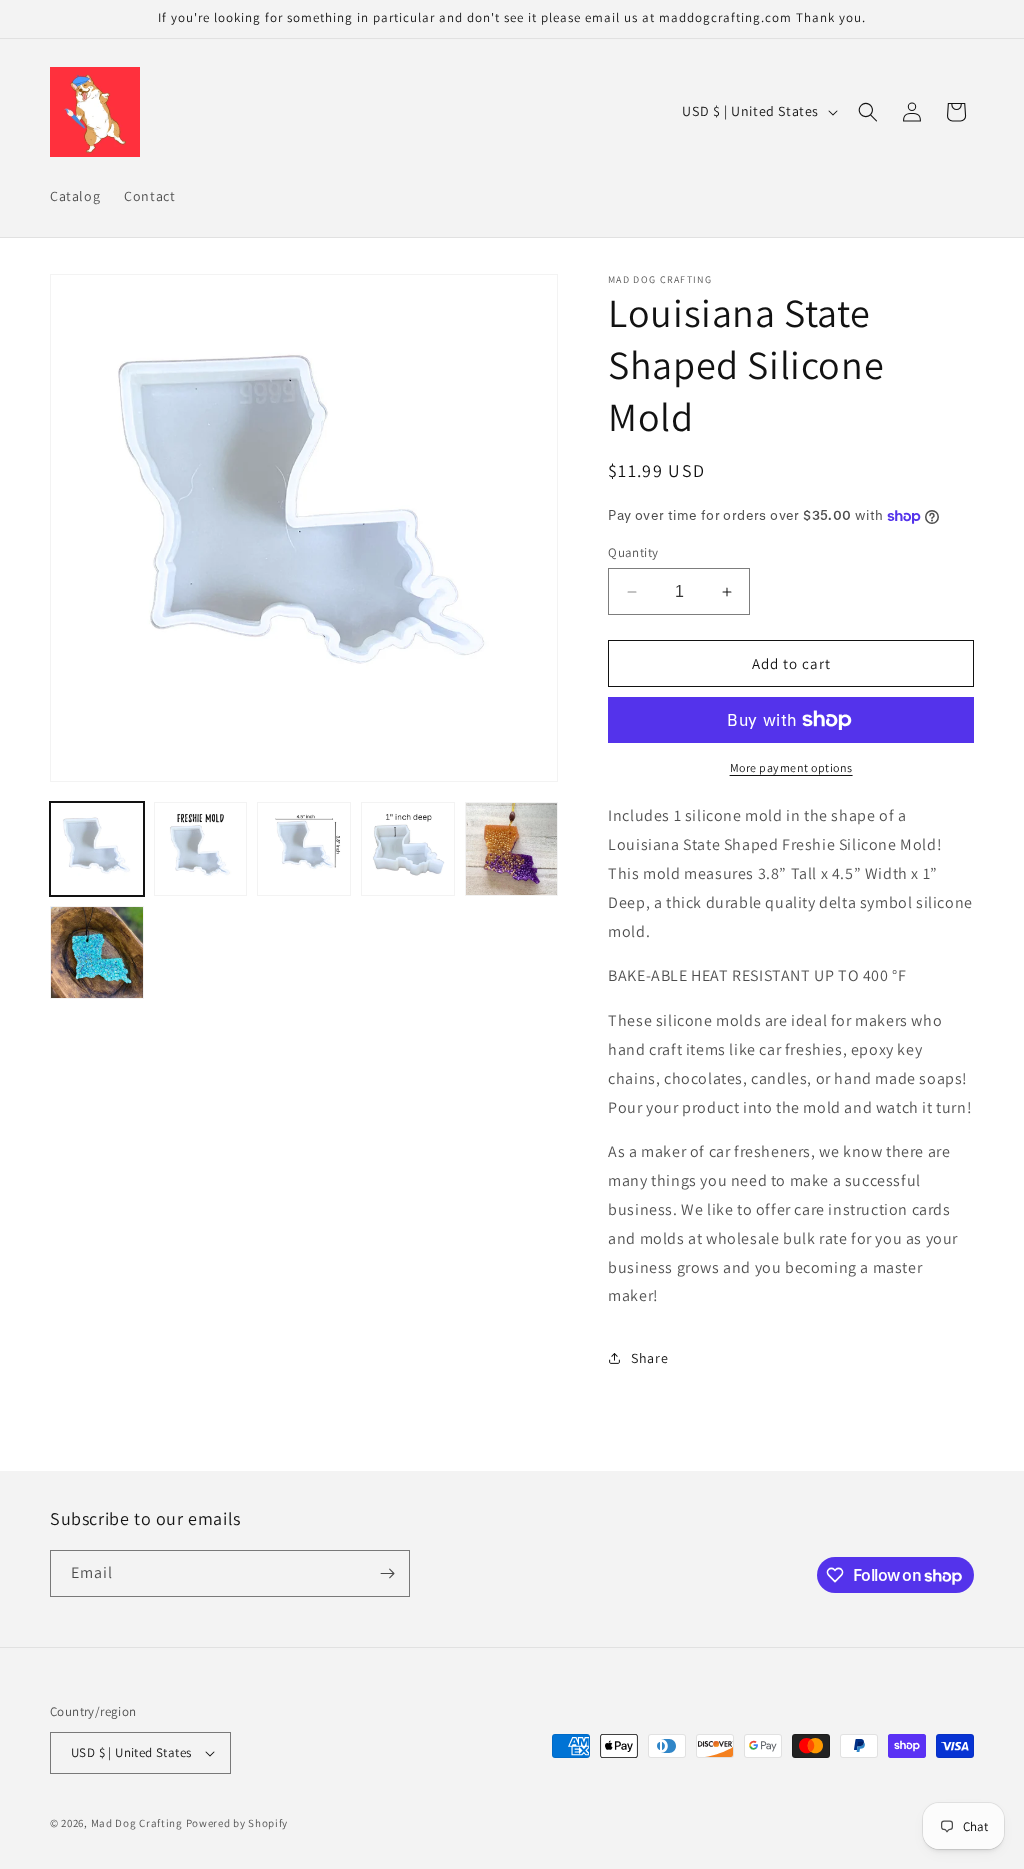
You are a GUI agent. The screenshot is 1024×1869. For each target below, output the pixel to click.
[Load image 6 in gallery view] (97, 953)
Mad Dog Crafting (137, 1823)
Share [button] (649, 1358)
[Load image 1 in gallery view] (97, 849)
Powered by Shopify (237, 1823)
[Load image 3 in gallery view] (304, 849)
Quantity (633, 552)
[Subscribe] (387, 1573)
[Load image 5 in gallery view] (512, 849)
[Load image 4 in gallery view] (408, 849)
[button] (868, 112)
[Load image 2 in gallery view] (201, 849)
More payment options (791, 767)
